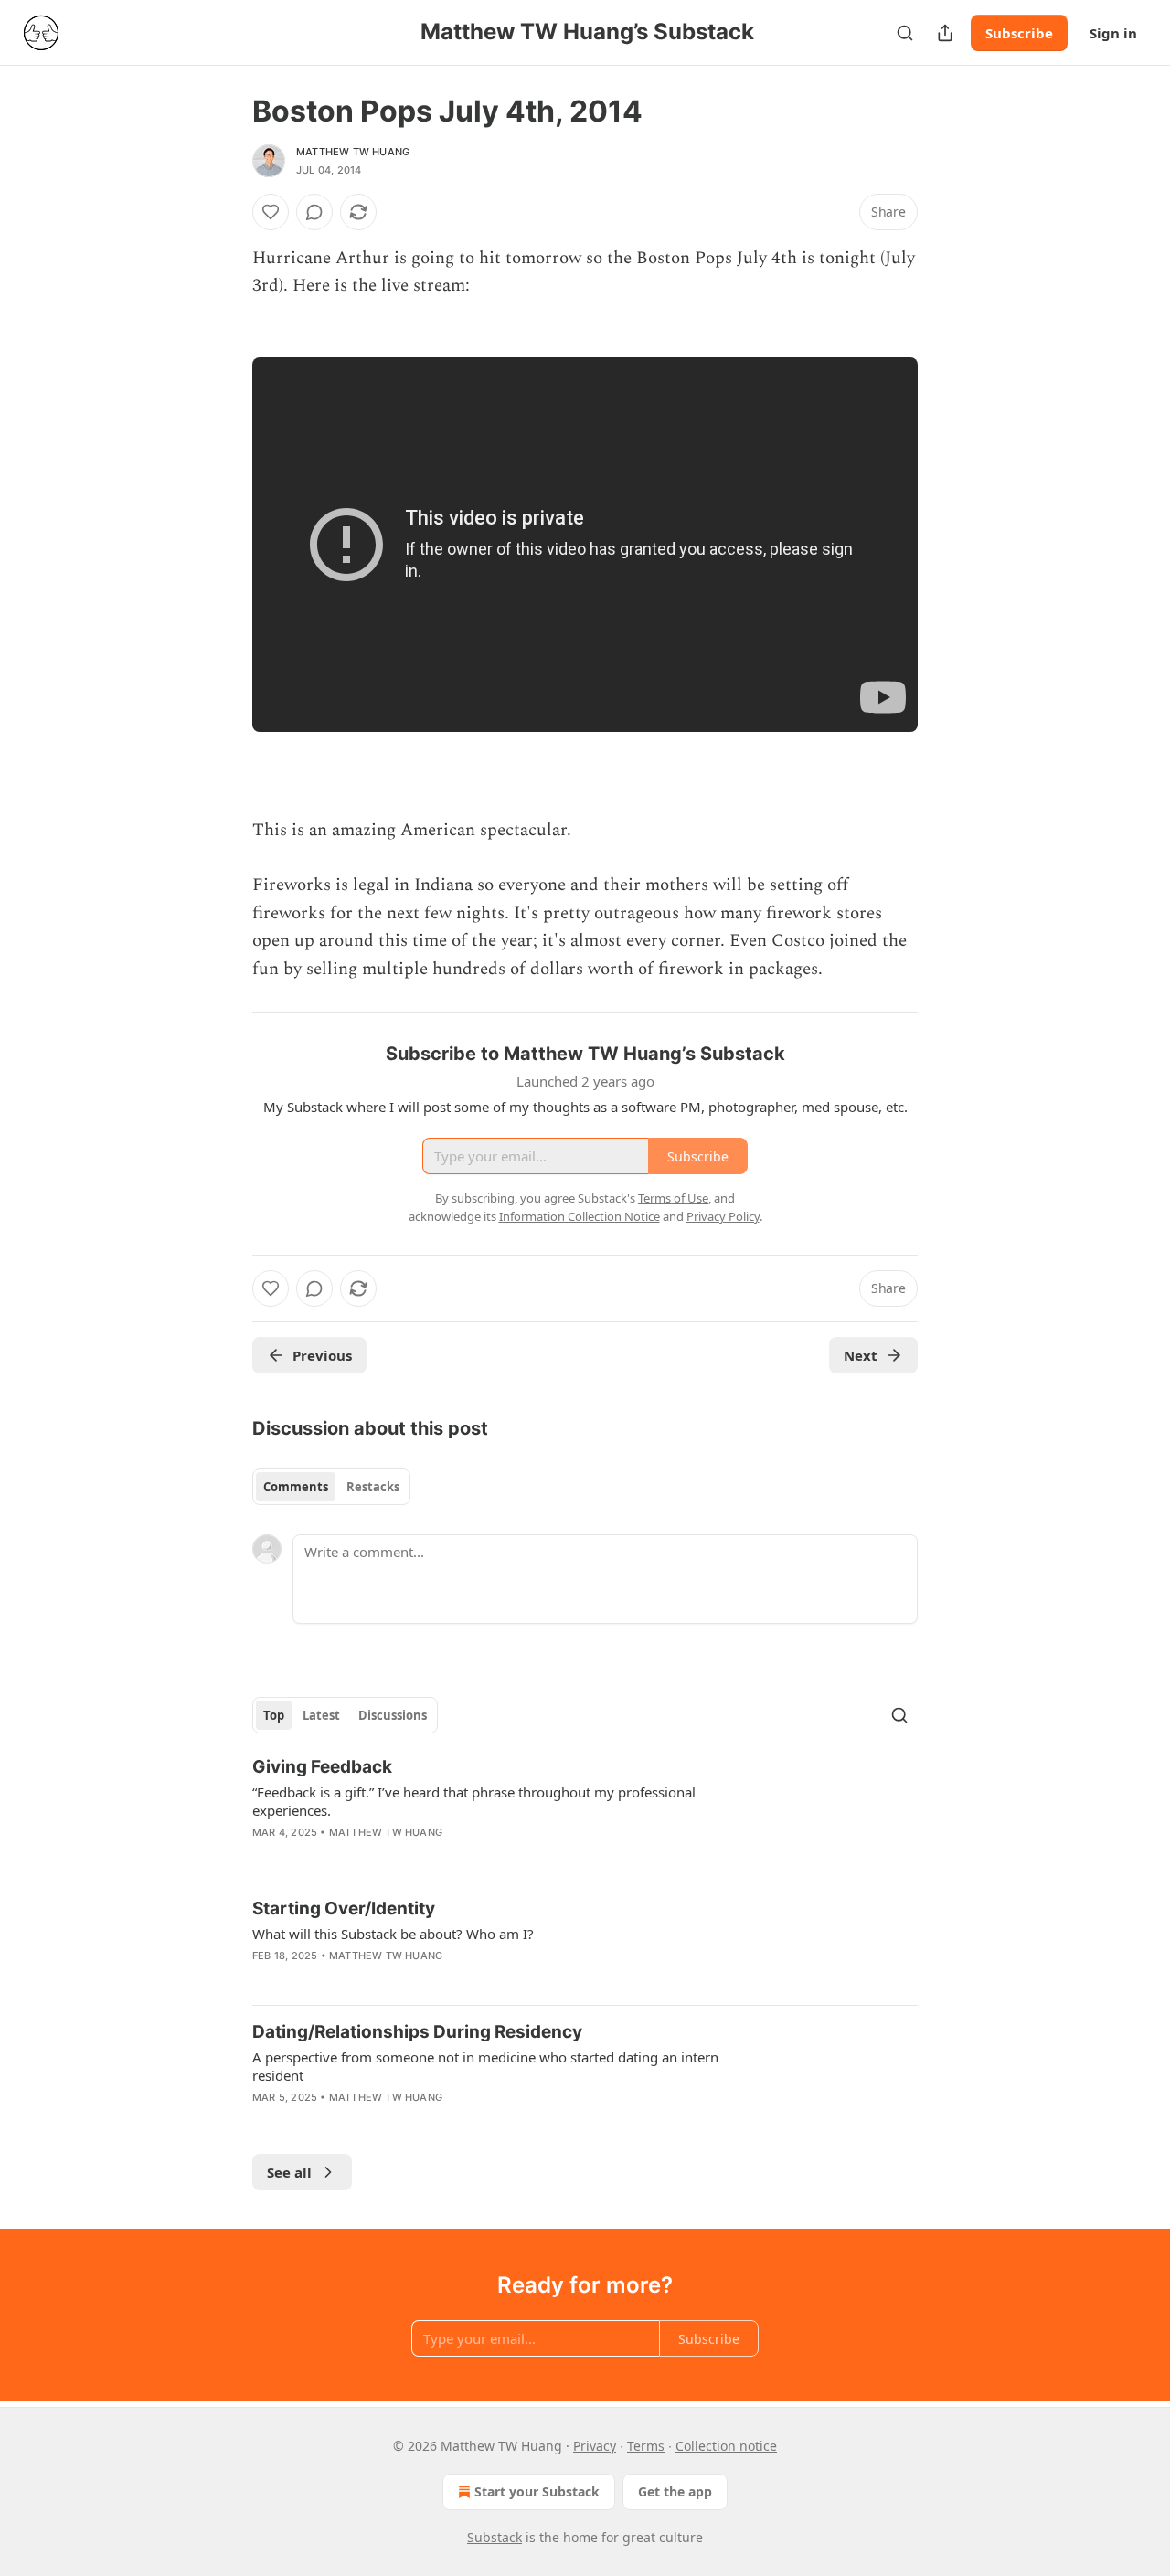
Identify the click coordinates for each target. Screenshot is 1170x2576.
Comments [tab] (296, 1487)
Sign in (1113, 33)
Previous (322, 1355)
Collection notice (726, 2446)
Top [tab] (274, 1715)
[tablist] (331, 1487)
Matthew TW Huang (353, 152)
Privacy (595, 2446)
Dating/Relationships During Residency (417, 2032)
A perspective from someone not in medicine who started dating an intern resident (485, 2066)
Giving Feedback (322, 1767)
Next (861, 1355)
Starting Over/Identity (344, 1908)
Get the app (675, 2491)
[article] (585, 1811)
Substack (495, 2537)
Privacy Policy (723, 1216)
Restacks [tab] (373, 1487)
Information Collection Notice (580, 1216)
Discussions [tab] (393, 1715)
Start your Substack (537, 2491)
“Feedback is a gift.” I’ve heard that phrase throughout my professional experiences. (474, 1801)
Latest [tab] (321, 1715)
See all (289, 2172)
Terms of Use (673, 1198)
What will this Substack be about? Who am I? (393, 1934)
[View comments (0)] (314, 212)
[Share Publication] (945, 33)
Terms (646, 2446)
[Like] (271, 212)
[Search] (905, 33)
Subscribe (1019, 33)
